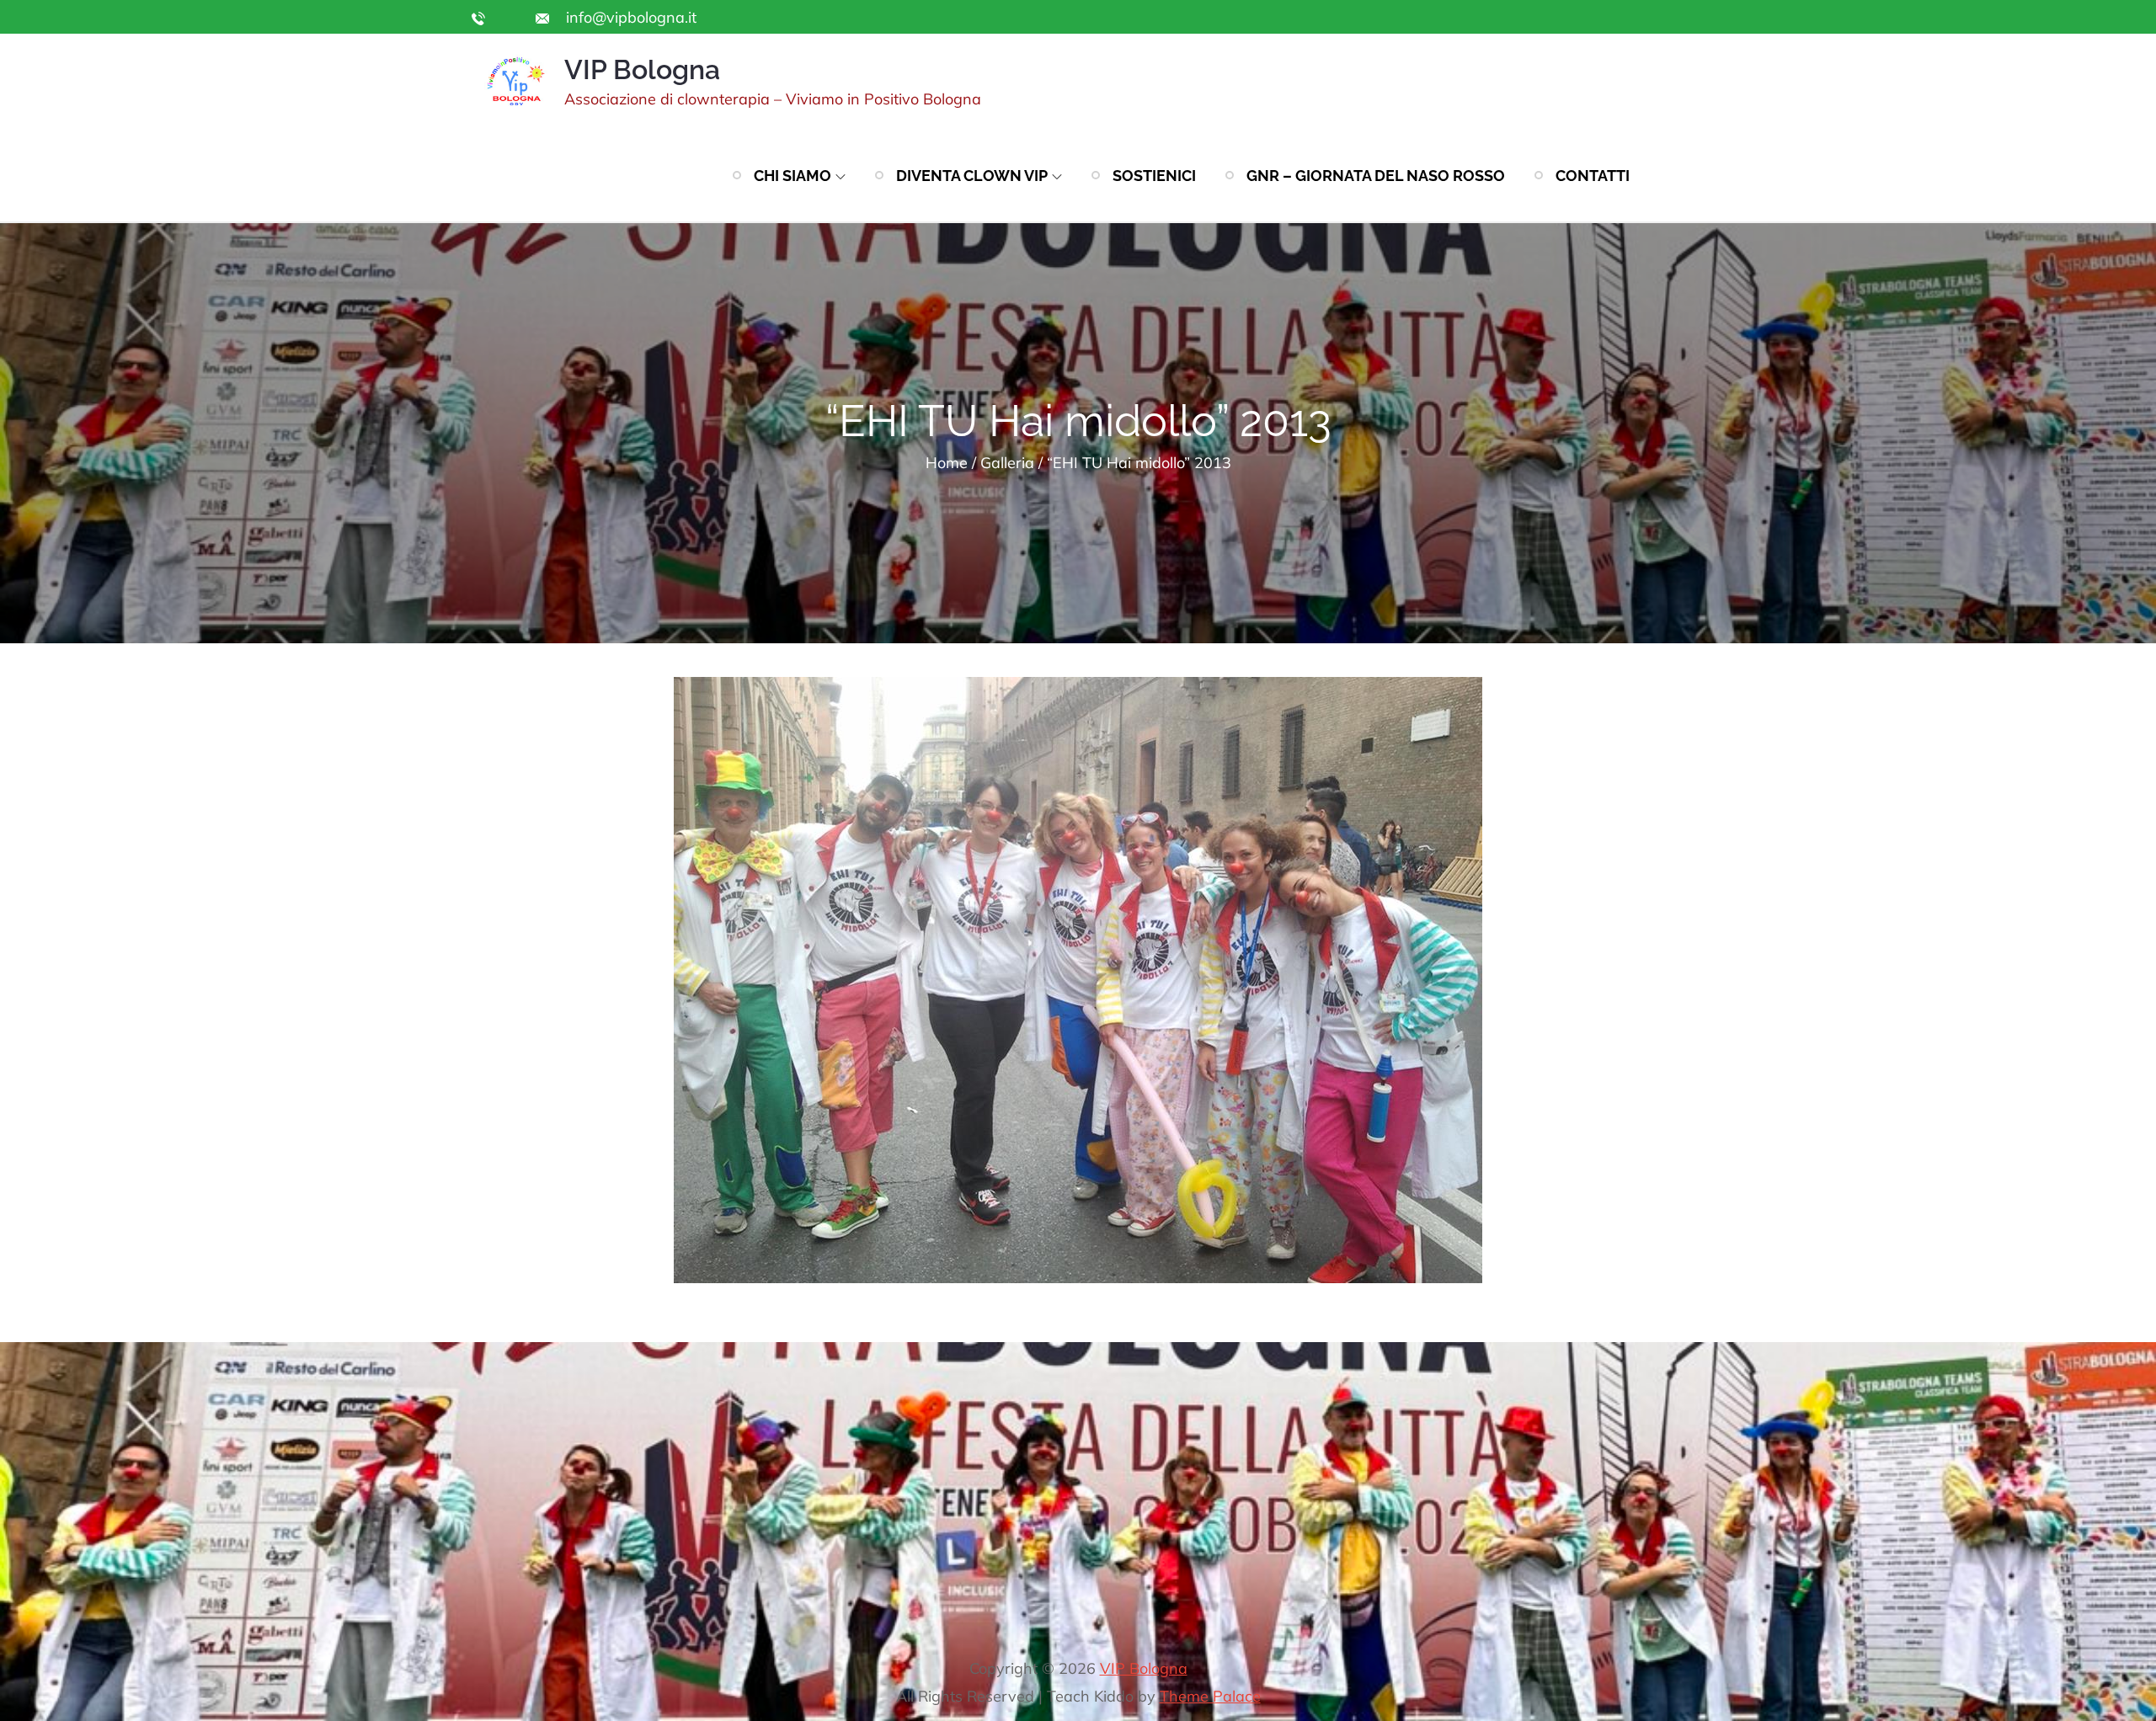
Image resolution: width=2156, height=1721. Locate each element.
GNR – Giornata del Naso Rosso (1376, 176)
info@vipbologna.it (629, 17)
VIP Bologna (642, 69)
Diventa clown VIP (972, 176)
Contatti (1593, 176)
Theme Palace (1210, 1696)
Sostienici (1154, 176)
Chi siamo (792, 176)
